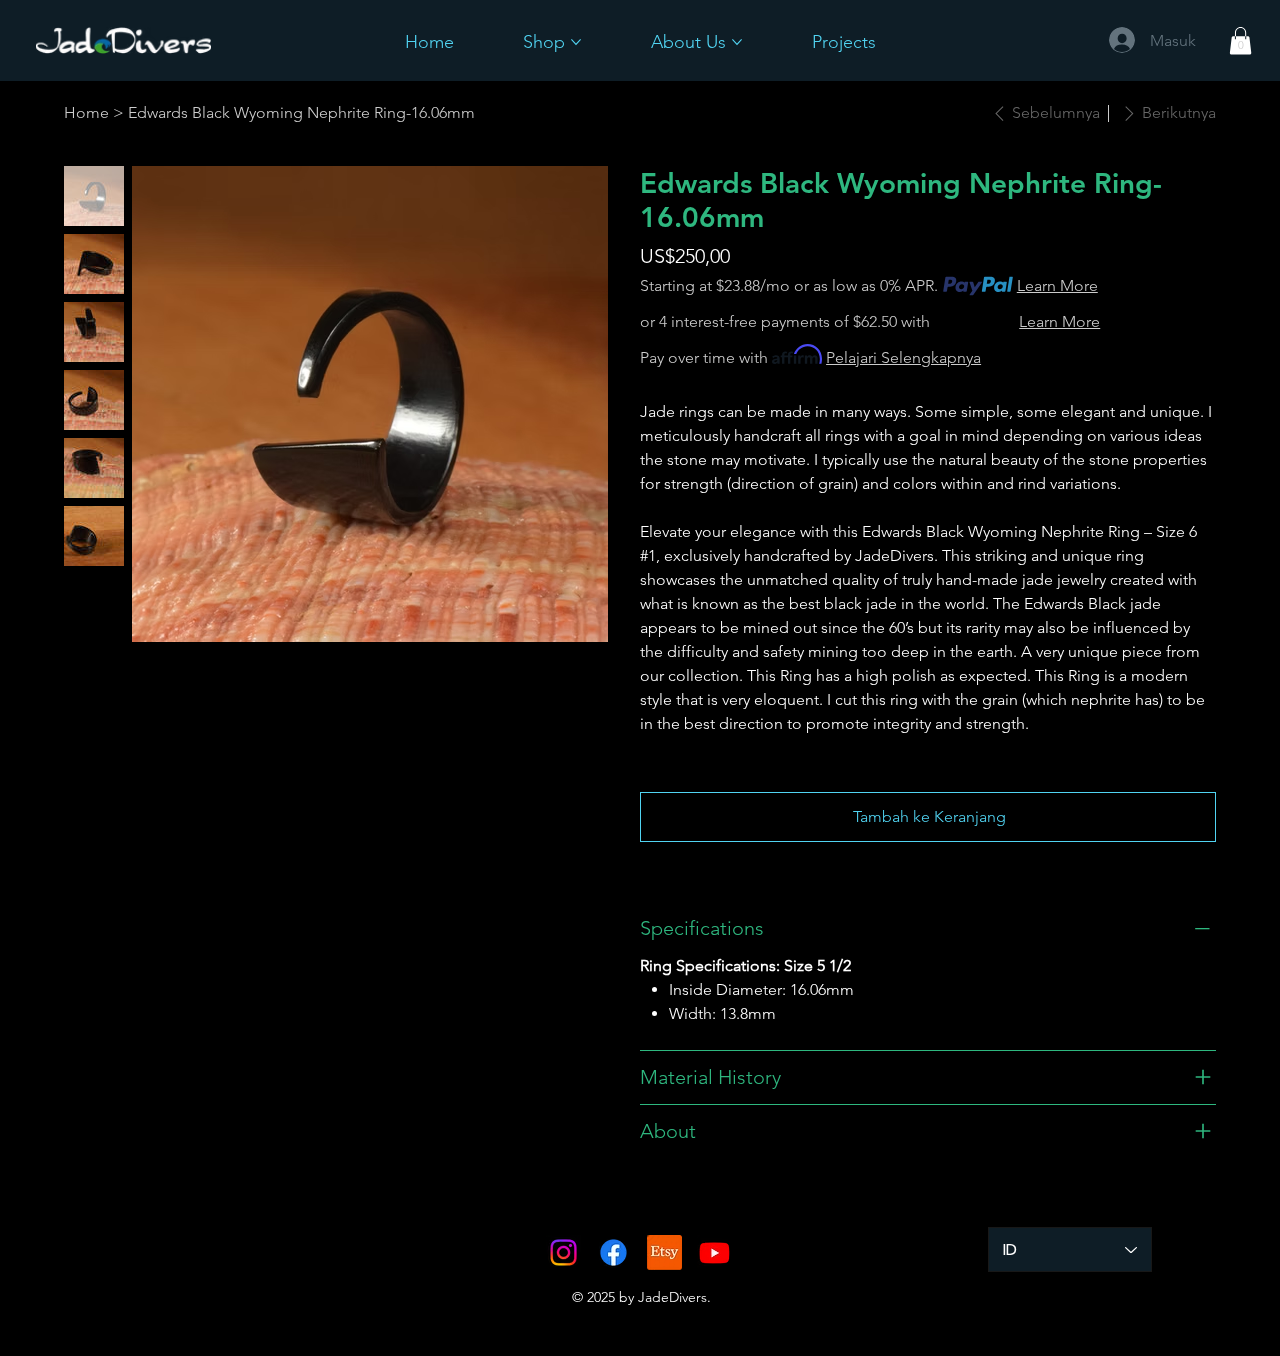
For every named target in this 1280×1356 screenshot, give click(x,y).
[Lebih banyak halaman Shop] (576, 42)
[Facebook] (613, 1252)
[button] (1240, 40)
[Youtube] (714, 1252)
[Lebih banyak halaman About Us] (737, 42)
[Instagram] (563, 1252)
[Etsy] (664, 1252)
